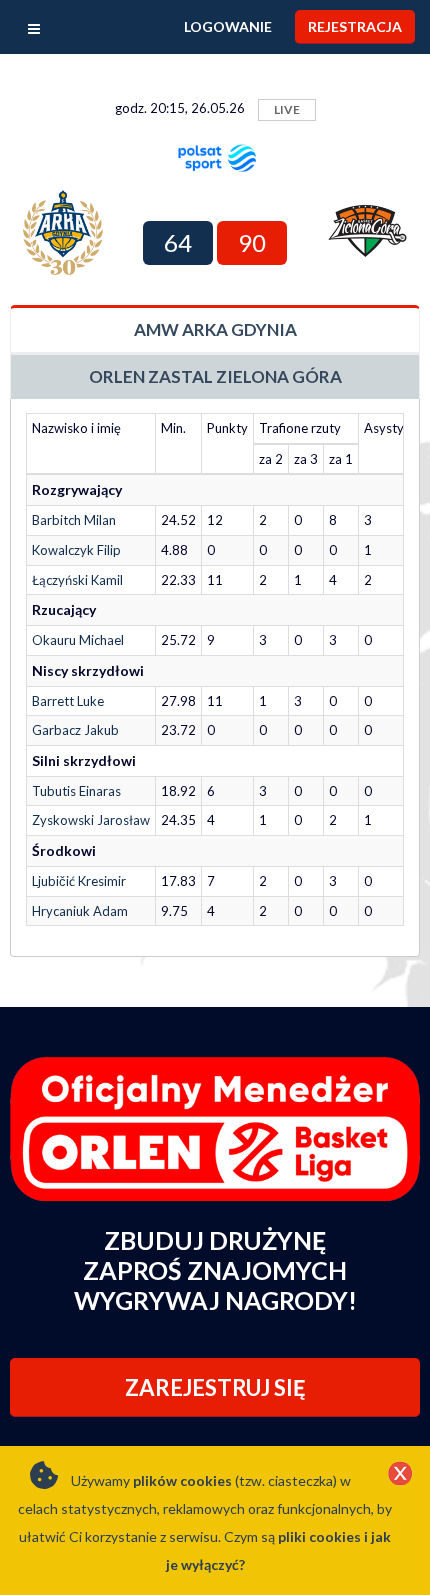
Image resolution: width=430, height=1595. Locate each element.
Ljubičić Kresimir (79, 881)
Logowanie (228, 26)
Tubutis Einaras (76, 791)
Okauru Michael (78, 640)
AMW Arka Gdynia (215, 329)
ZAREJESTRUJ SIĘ (215, 1387)
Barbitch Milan (74, 520)
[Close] (400, 1475)
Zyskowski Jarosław (91, 820)
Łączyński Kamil (77, 580)
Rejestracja (355, 26)
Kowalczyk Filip (76, 550)
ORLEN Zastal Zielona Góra (215, 376)
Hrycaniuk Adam (80, 911)
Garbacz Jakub (75, 730)
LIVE (287, 109)
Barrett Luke (68, 701)
